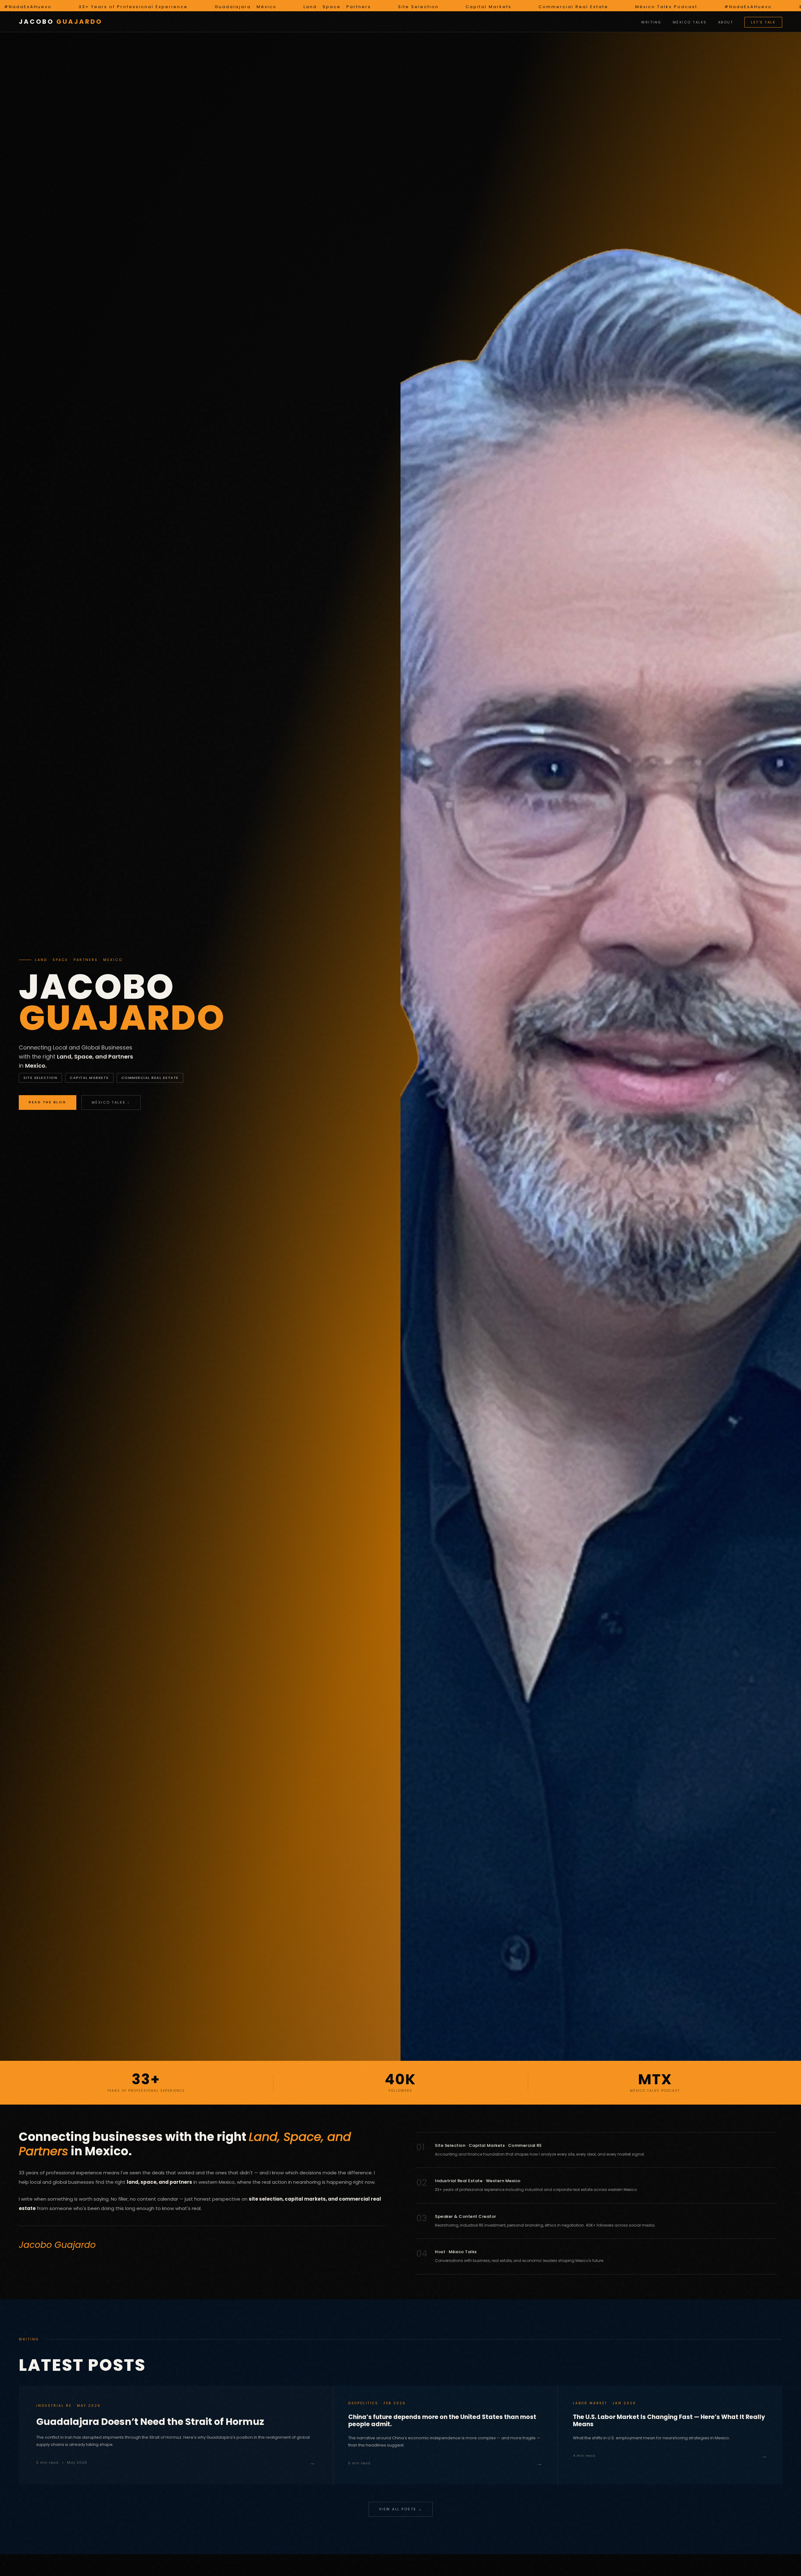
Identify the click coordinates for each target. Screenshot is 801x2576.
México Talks (690, 22)
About (726, 22)
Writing (651, 22)
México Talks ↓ (111, 1102)
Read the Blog (48, 1102)
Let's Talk (763, 22)
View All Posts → (401, 2509)
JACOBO (61, 22)
